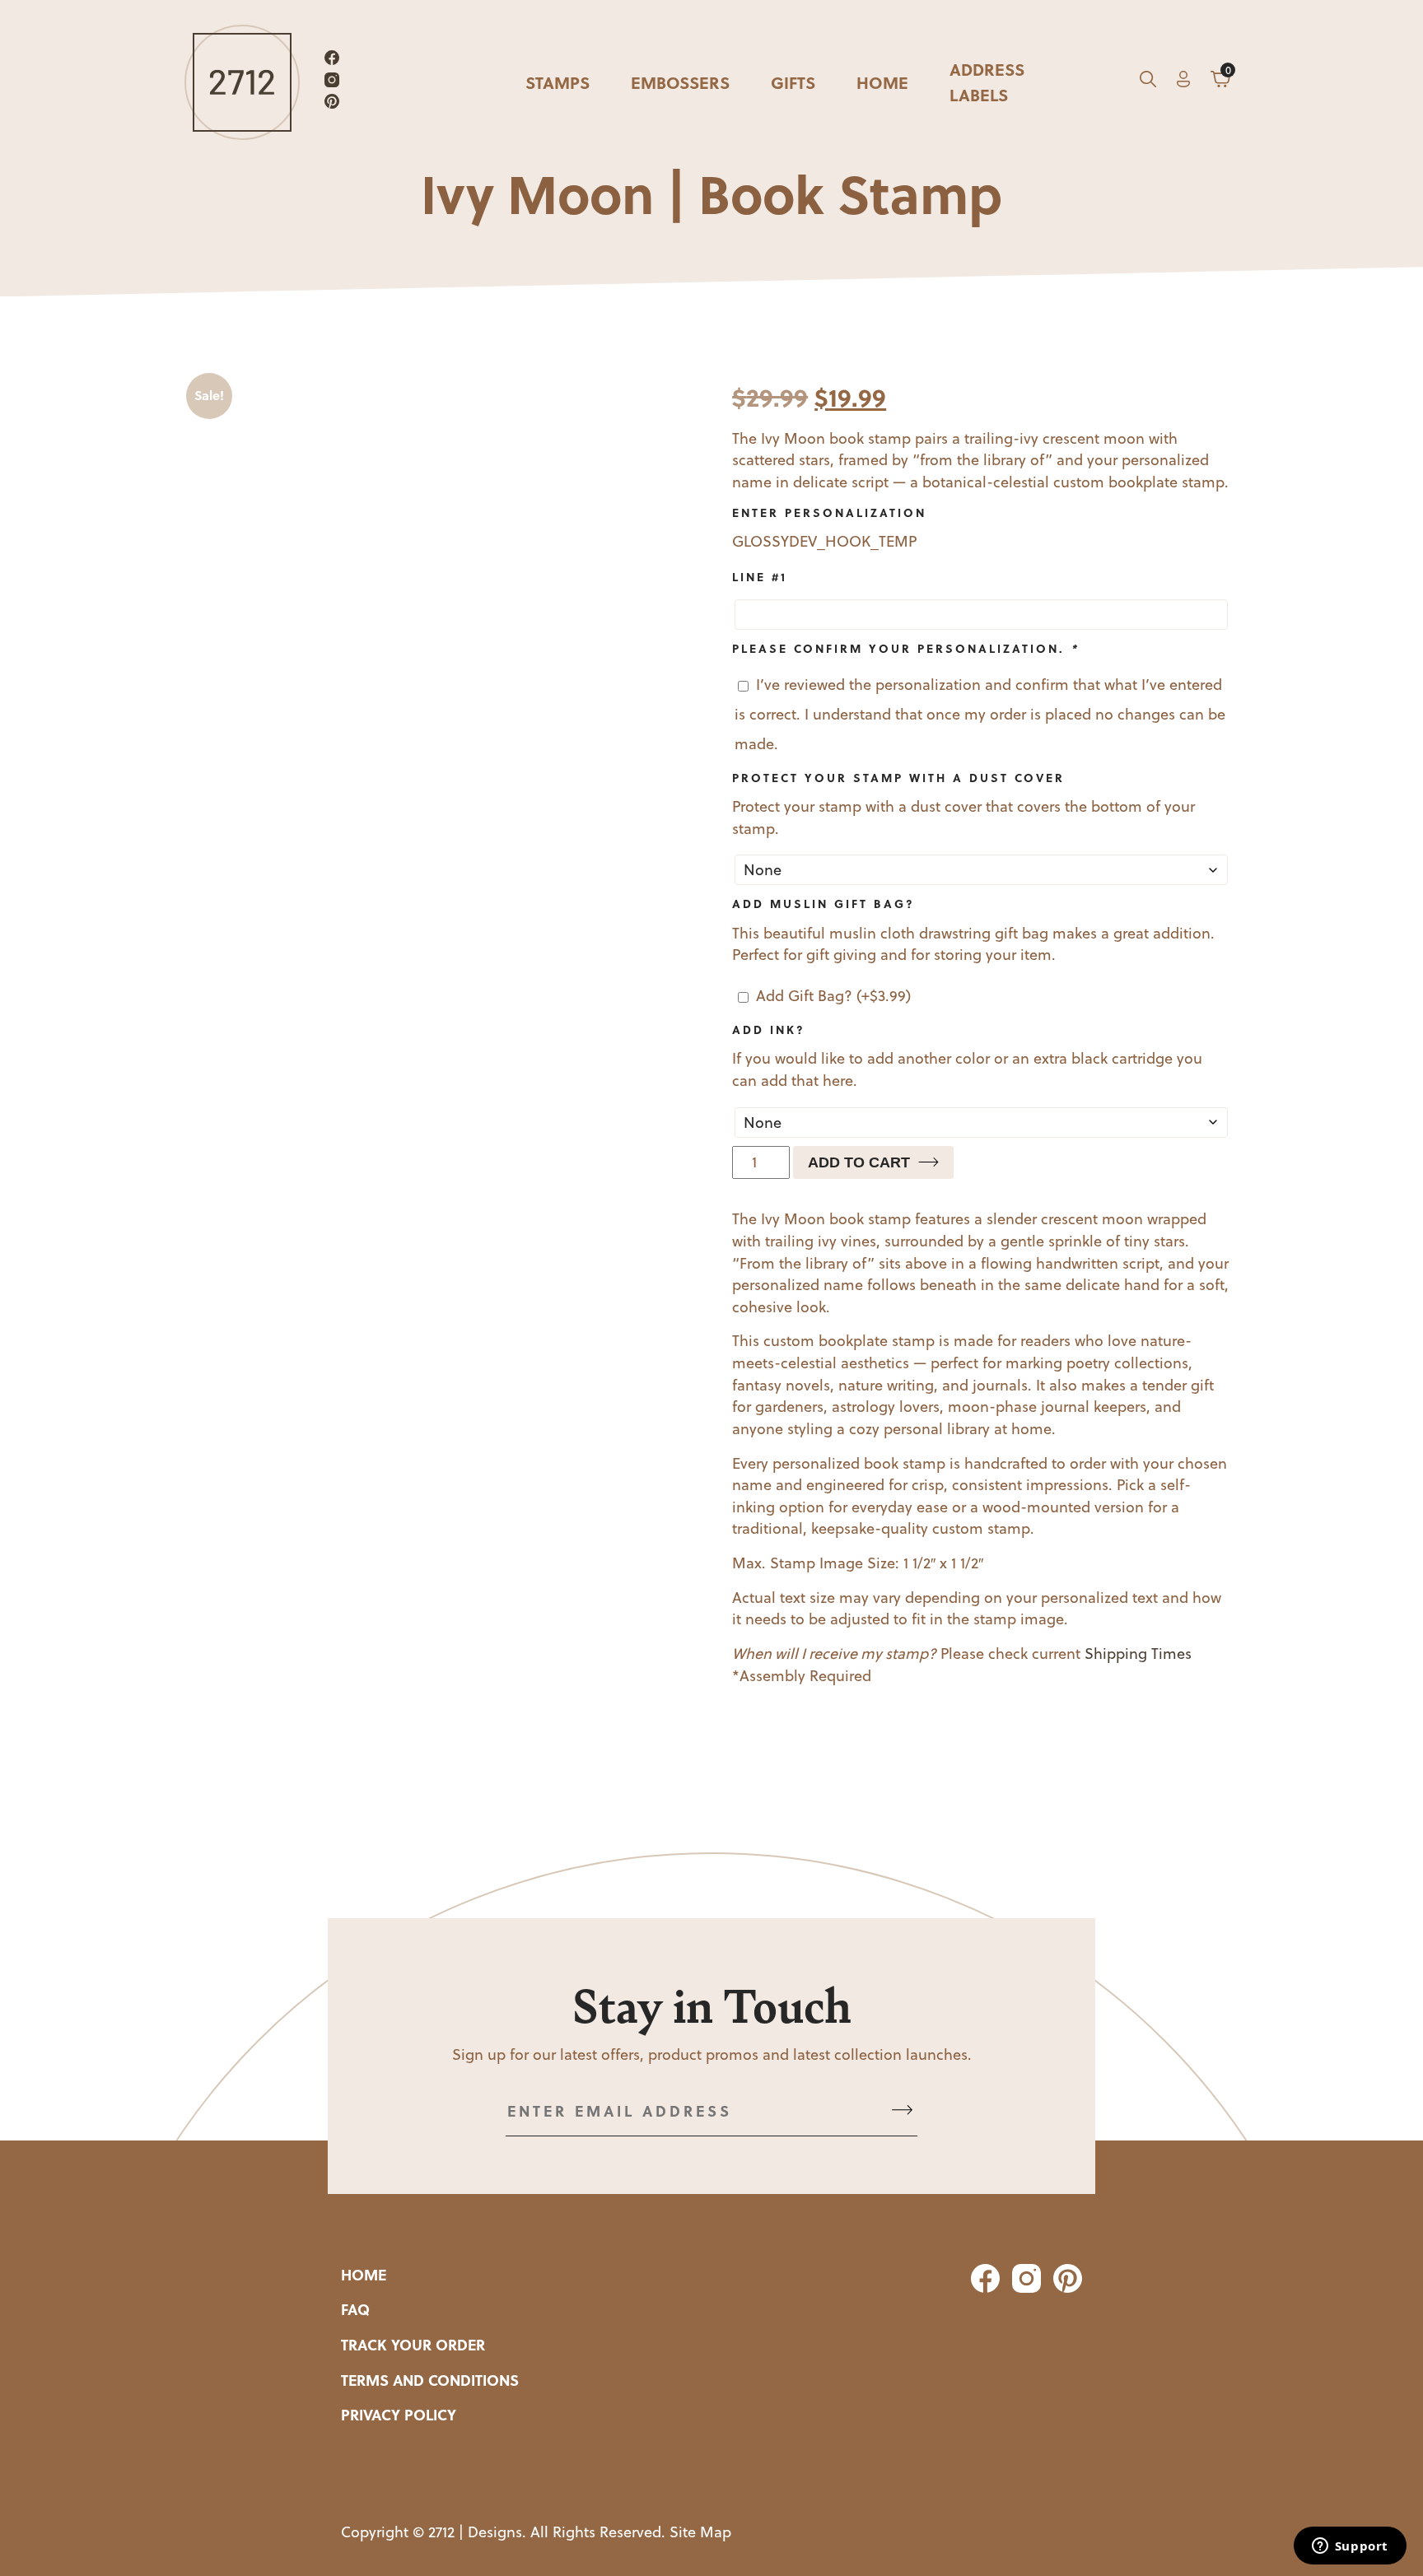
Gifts (793, 82)
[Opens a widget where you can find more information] (1350, 2547)
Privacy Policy (399, 2415)
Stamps (558, 82)
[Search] (1148, 82)
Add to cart (859, 1162)
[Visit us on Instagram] (332, 83)
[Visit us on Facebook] (332, 61)
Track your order (413, 2345)
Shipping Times (1138, 1654)
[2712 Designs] (242, 82)
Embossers (680, 82)
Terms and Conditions (430, 2380)
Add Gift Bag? (833, 996)
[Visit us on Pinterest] (332, 104)
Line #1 (760, 576)
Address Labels (987, 82)
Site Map (700, 2532)
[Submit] (902, 2111)
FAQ (355, 2309)
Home (882, 82)
